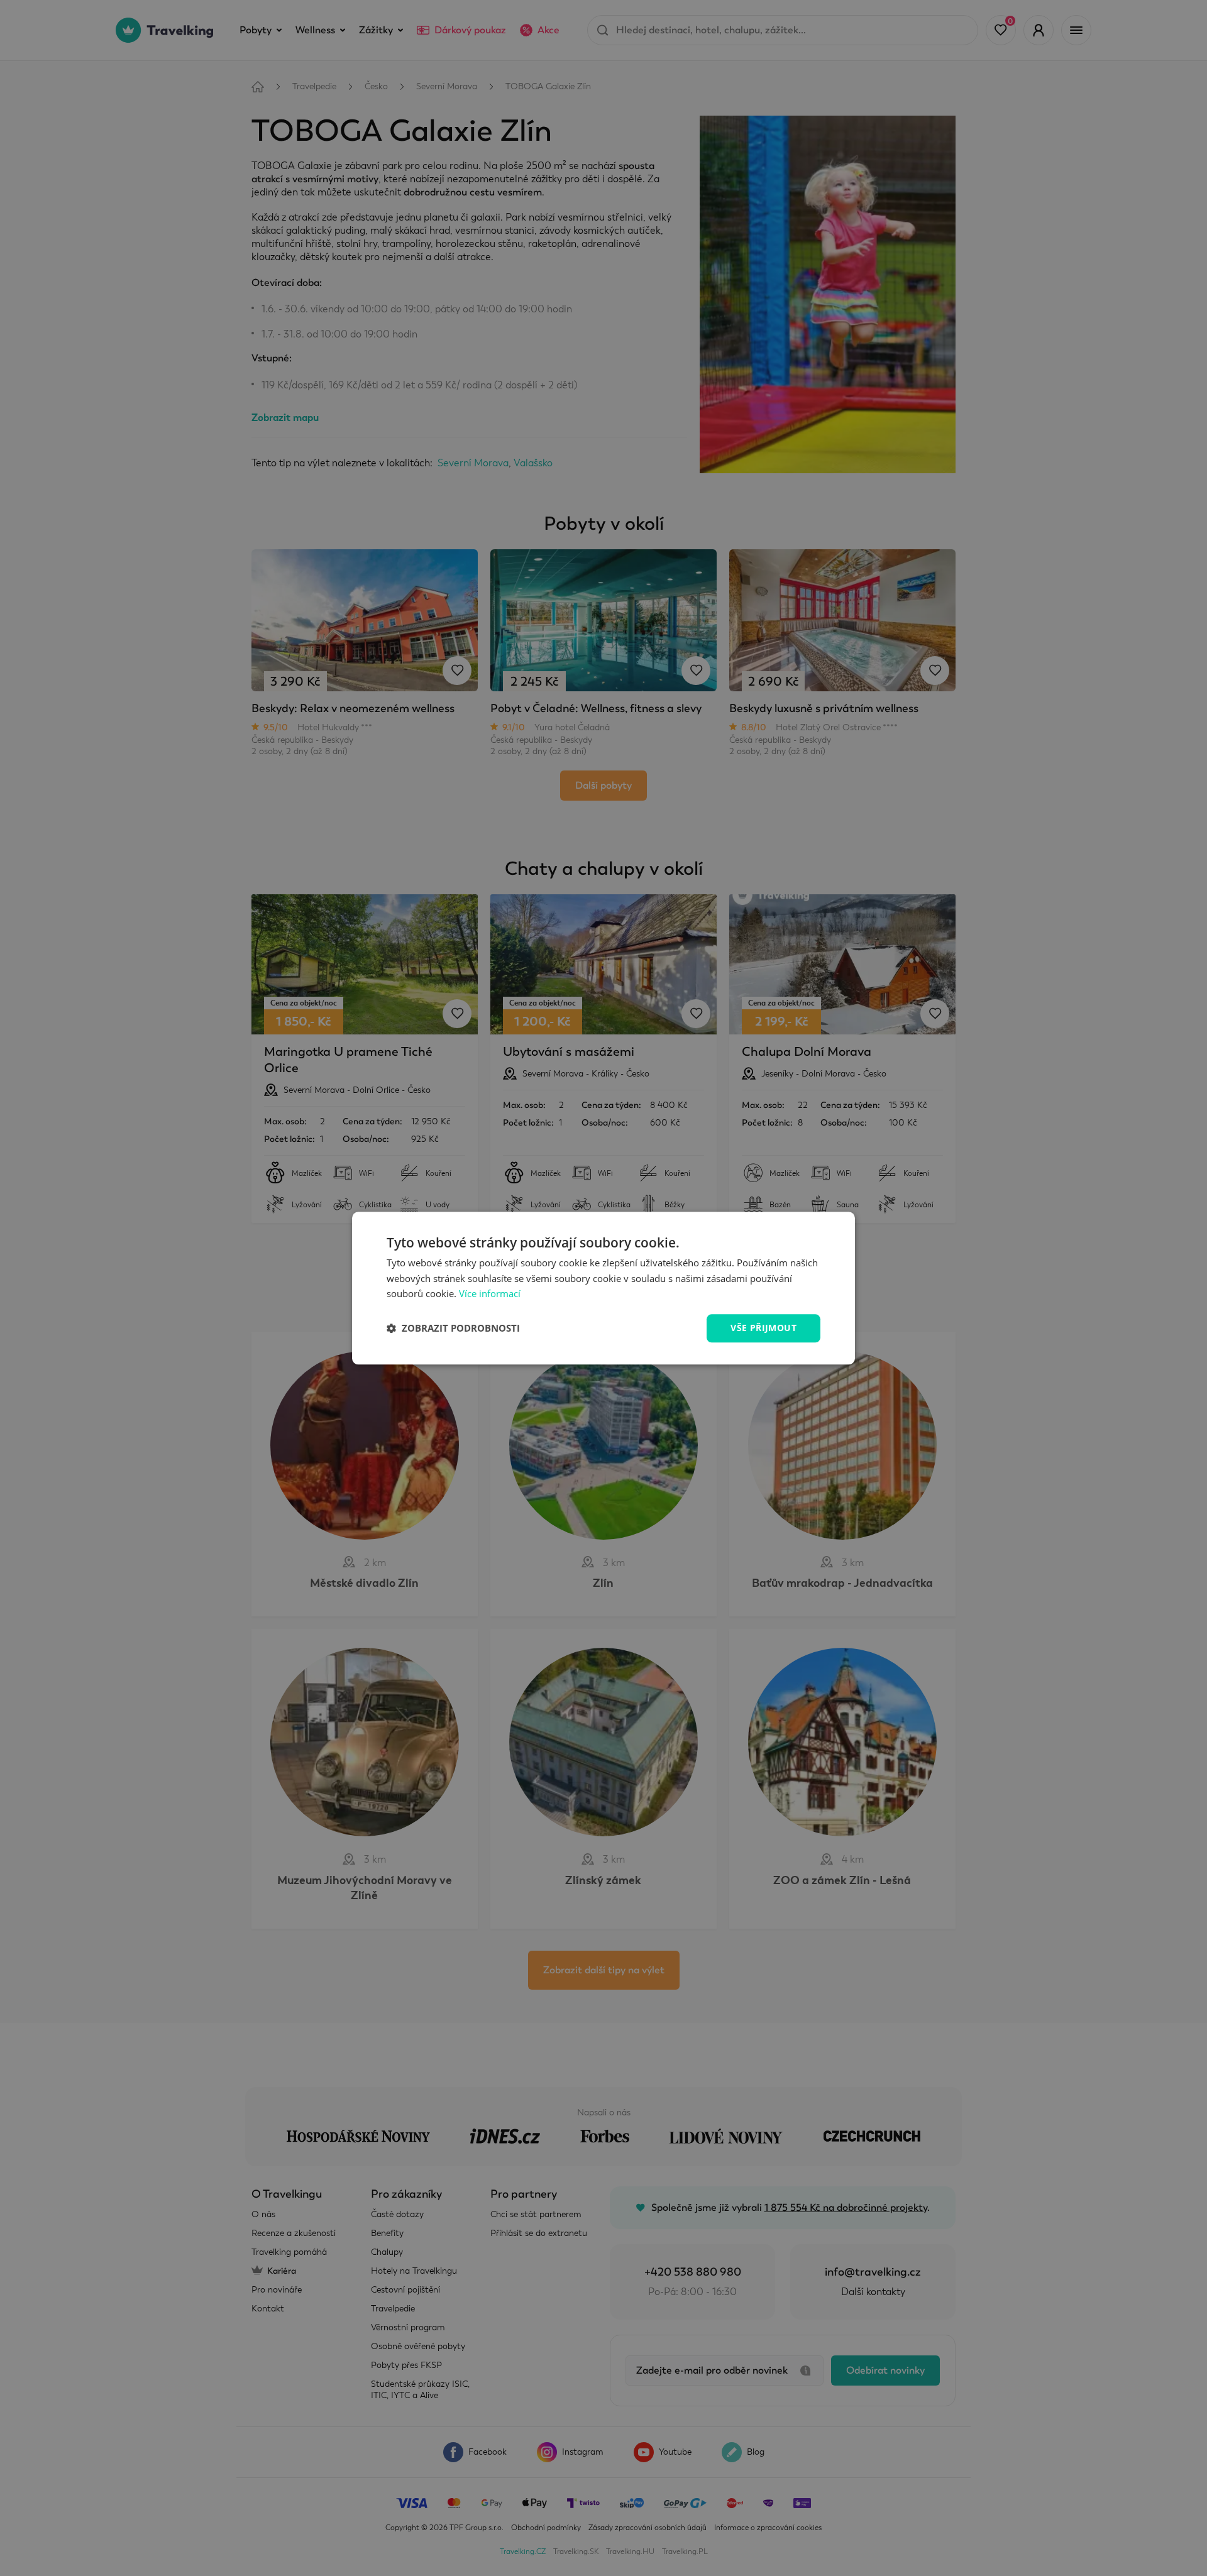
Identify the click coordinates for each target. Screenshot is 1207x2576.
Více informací (490, 1294)
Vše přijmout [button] (763, 1328)
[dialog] (603, 1288)
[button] (453, 1329)
